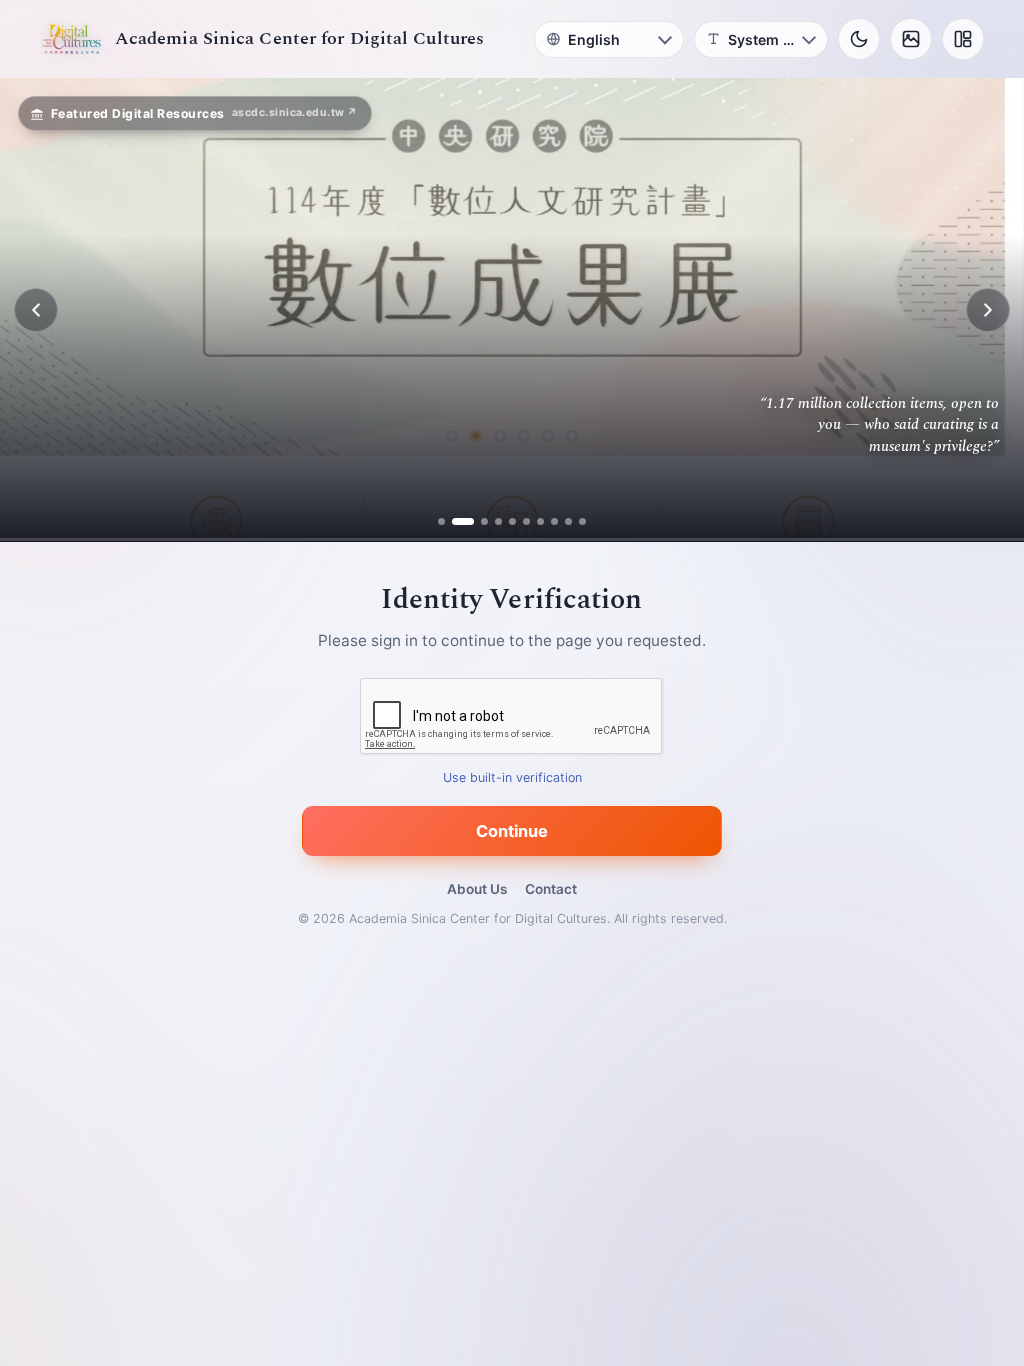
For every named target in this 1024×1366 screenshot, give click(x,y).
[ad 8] (554, 521)
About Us (477, 889)
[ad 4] (498, 521)
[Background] (911, 39)
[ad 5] (512, 521)
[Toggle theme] (859, 39)
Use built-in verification (512, 778)
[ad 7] (540, 521)
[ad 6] (526, 521)
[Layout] (963, 39)
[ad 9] (568, 521)
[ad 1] (441, 521)
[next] (988, 310)
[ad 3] (477, 521)
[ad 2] (455, 521)
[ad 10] (582, 521)
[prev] (36, 310)
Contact (551, 889)
